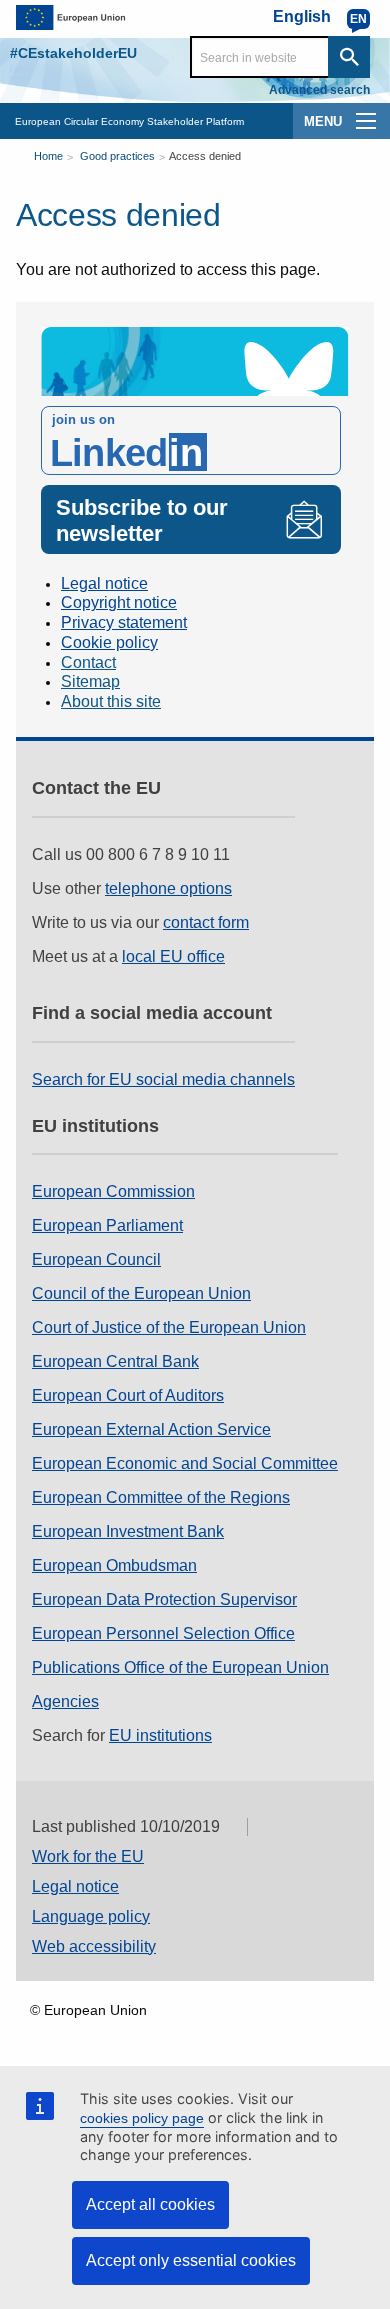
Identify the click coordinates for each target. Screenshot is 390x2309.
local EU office (173, 956)
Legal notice (104, 583)
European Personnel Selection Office (163, 1633)
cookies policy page (142, 2118)
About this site (111, 701)
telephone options (168, 888)
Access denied (205, 156)
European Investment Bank (128, 1531)
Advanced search (319, 90)
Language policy (91, 1916)
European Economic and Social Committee (185, 1463)
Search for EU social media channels (163, 1079)
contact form (206, 922)
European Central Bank (115, 1361)
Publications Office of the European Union (180, 1667)
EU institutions (160, 1735)
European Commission (113, 1191)
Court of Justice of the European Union (169, 1327)
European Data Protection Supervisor (164, 1599)
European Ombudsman (114, 1565)
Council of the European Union (141, 1293)
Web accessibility (94, 1946)
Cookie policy (109, 642)
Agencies (65, 1701)
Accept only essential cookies (191, 2260)
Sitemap (90, 681)
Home (48, 156)
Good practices (117, 156)
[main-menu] (366, 121)
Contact (88, 662)
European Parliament (107, 1225)
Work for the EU (88, 1856)
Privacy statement (124, 622)
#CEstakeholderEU (73, 53)
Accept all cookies (150, 2204)
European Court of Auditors (128, 1395)
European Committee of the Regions (161, 1497)
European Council (96, 1259)
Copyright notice (119, 602)
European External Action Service (151, 1429)
